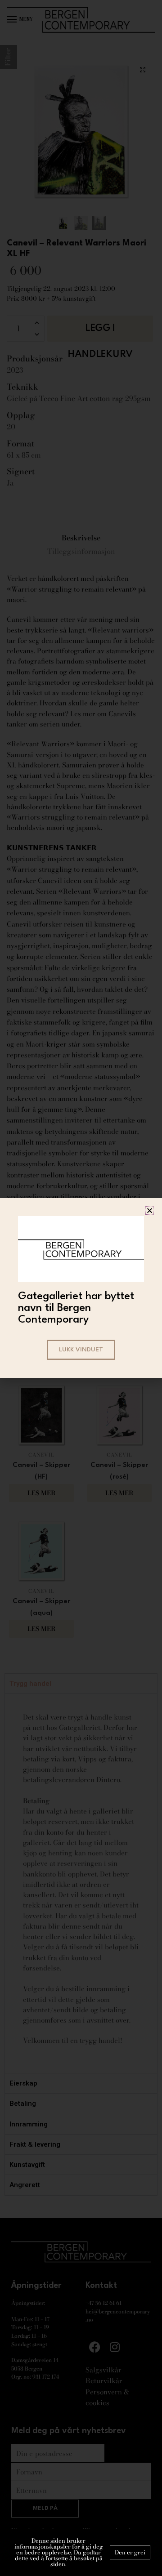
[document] (81, 1288)
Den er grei (130, 2552)
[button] (150, 1210)
